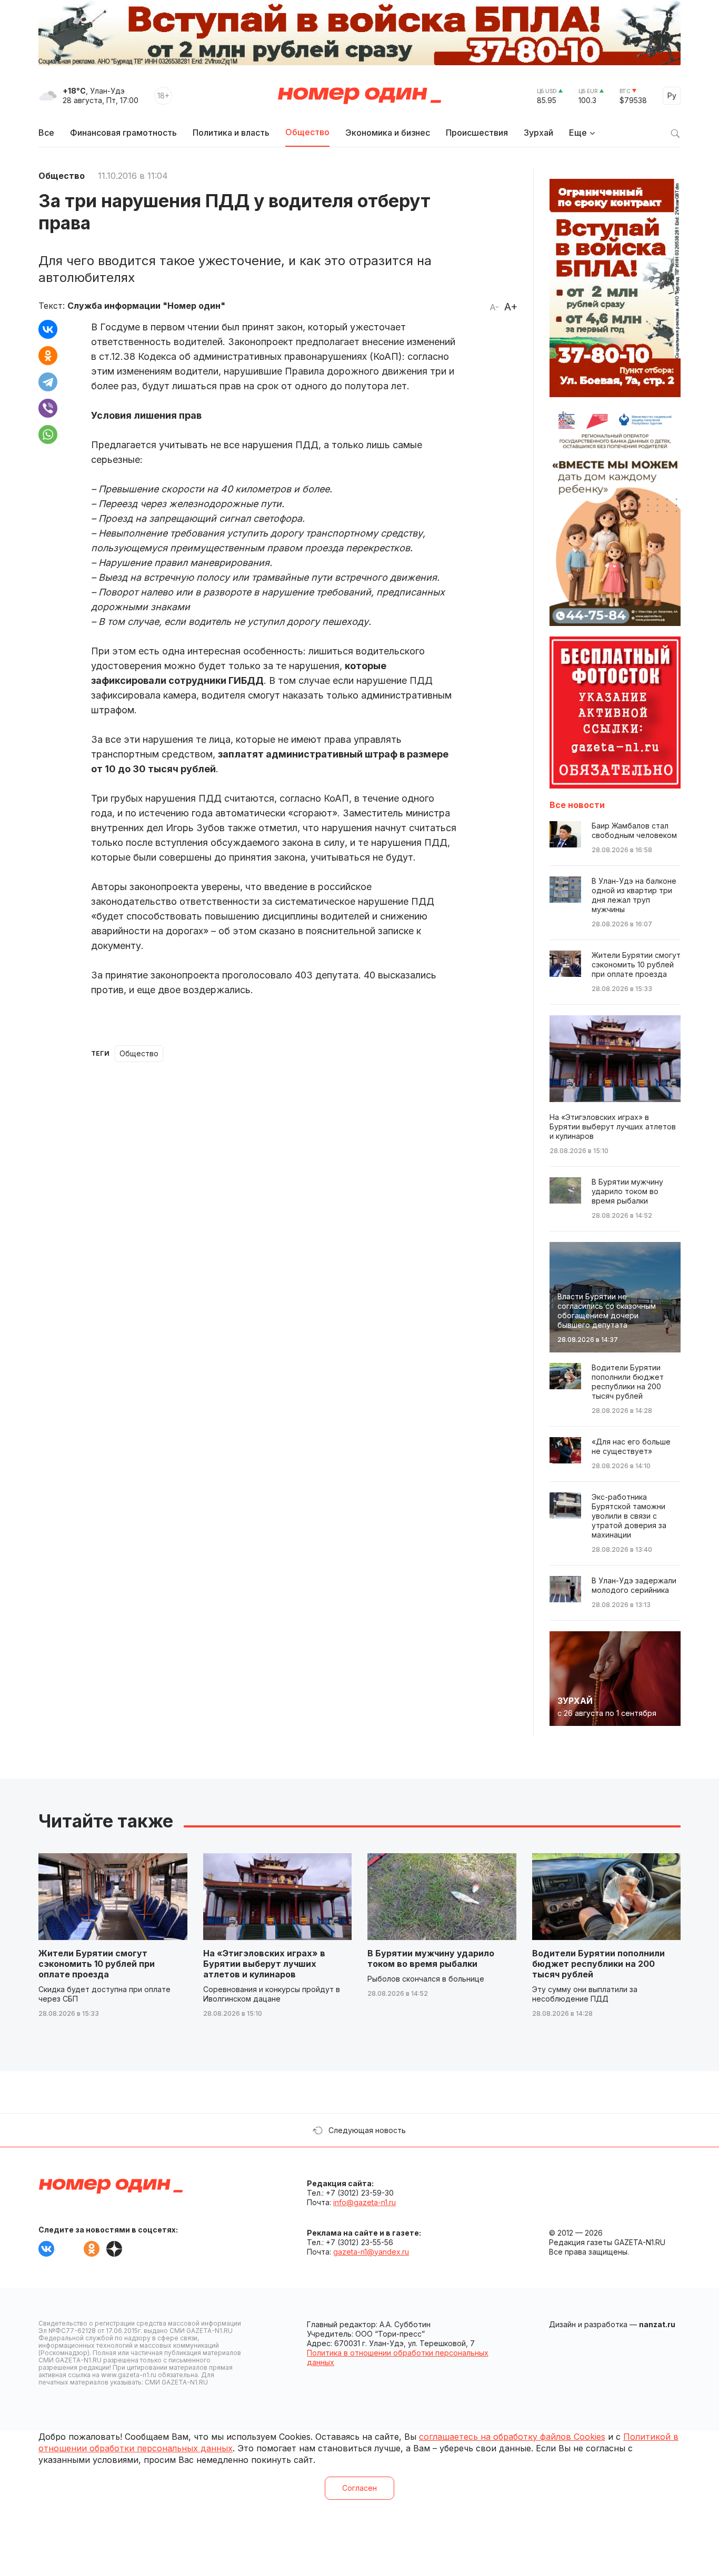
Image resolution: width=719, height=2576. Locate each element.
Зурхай (538, 133)
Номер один (359, 96)
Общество (307, 132)
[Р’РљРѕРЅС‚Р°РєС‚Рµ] (48, 329)
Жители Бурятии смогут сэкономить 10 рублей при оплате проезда (97, 1964)
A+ (511, 307)
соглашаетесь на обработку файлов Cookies (512, 2437)
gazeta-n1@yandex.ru (371, 2252)
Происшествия (477, 133)
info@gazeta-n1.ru (365, 2202)
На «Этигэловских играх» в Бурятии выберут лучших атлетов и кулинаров (264, 1964)
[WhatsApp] (48, 435)
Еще (578, 133)
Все (46, 133)
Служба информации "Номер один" (146, 306)
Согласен (359, 2488)
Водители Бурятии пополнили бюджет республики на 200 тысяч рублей (598, 1964)
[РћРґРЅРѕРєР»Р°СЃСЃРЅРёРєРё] (48, 356)
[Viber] (48, 408)
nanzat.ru (657, 2324)
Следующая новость (367, 2130)
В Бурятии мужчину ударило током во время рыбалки (431, 1958)
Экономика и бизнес (388, 133)
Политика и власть (231, 133)
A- (494, 307)
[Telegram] (48, 382)
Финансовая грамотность (123, 133)
